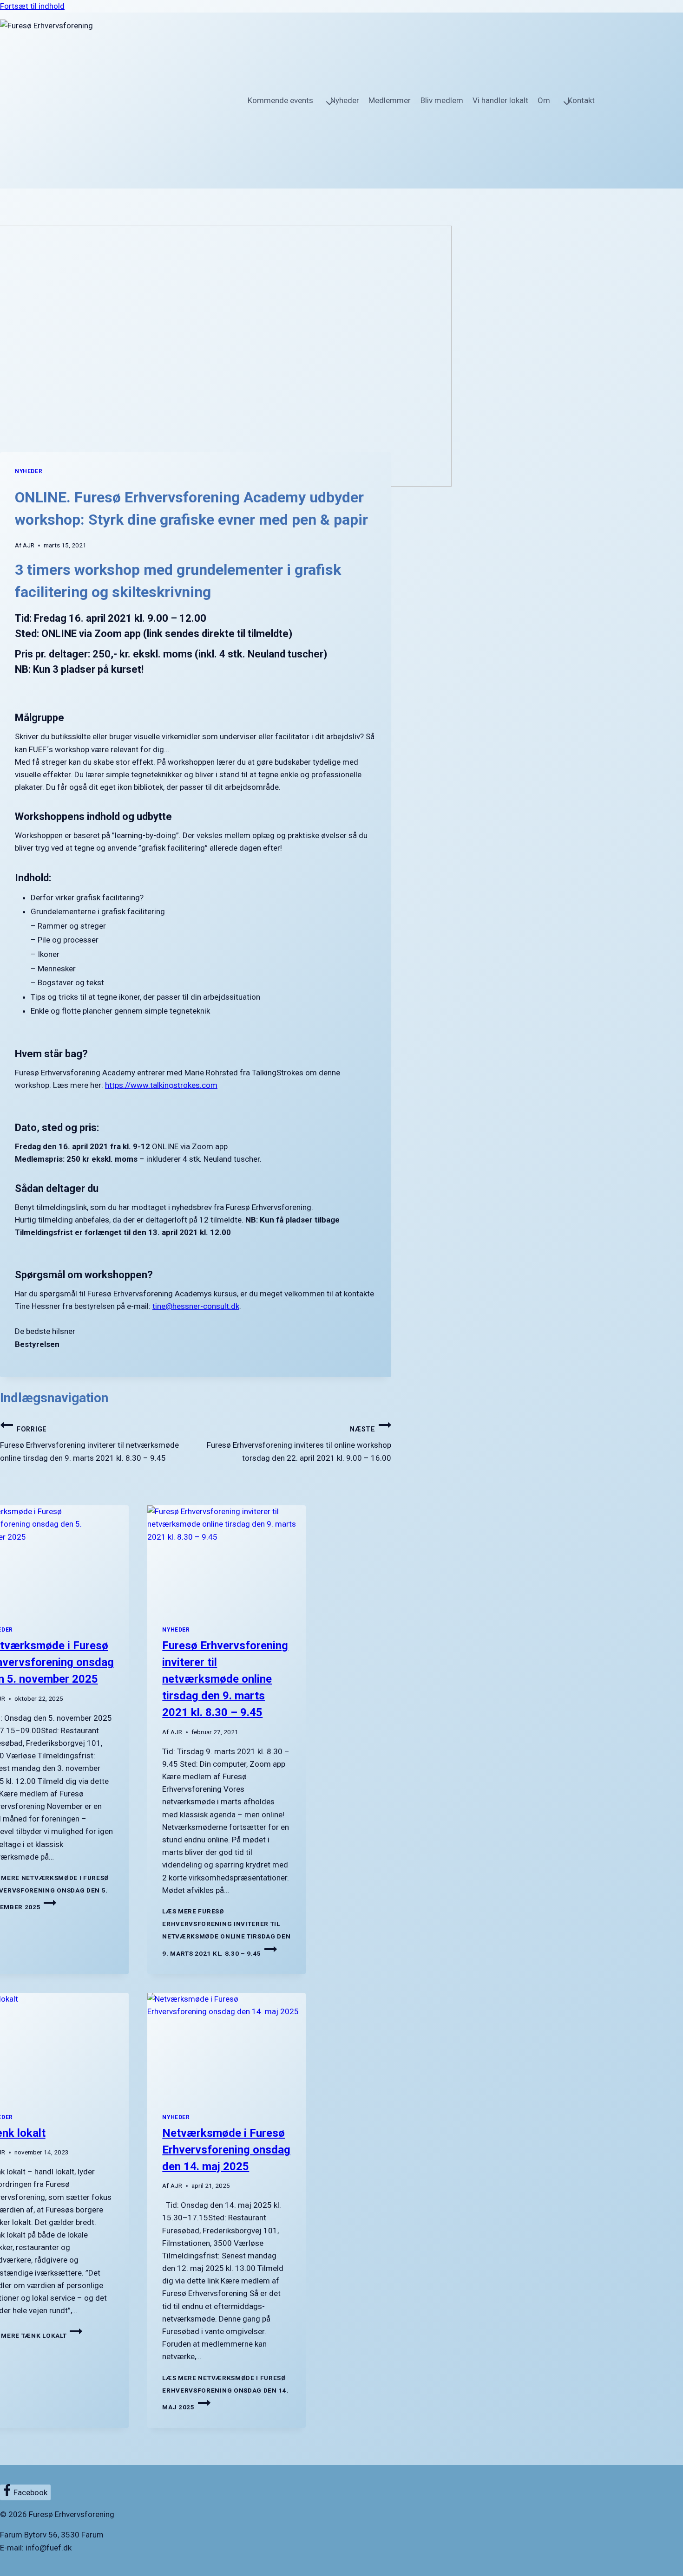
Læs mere (226, 1932)
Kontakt (581, 100)
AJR (29, 545)
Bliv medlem (442, 100)
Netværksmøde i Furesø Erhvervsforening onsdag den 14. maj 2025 (226, 2150)
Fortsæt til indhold (32, 6)
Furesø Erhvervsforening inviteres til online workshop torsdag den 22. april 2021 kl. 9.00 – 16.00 (299, 1444)
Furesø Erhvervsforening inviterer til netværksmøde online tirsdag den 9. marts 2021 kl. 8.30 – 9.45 (89, 1444)
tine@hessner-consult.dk (196, 1306)
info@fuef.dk (49, 2548)
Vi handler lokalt (500, 100)
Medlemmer (390, 100)
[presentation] (227, 1558)
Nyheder (345, 100)
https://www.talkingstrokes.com (161, 1085)
